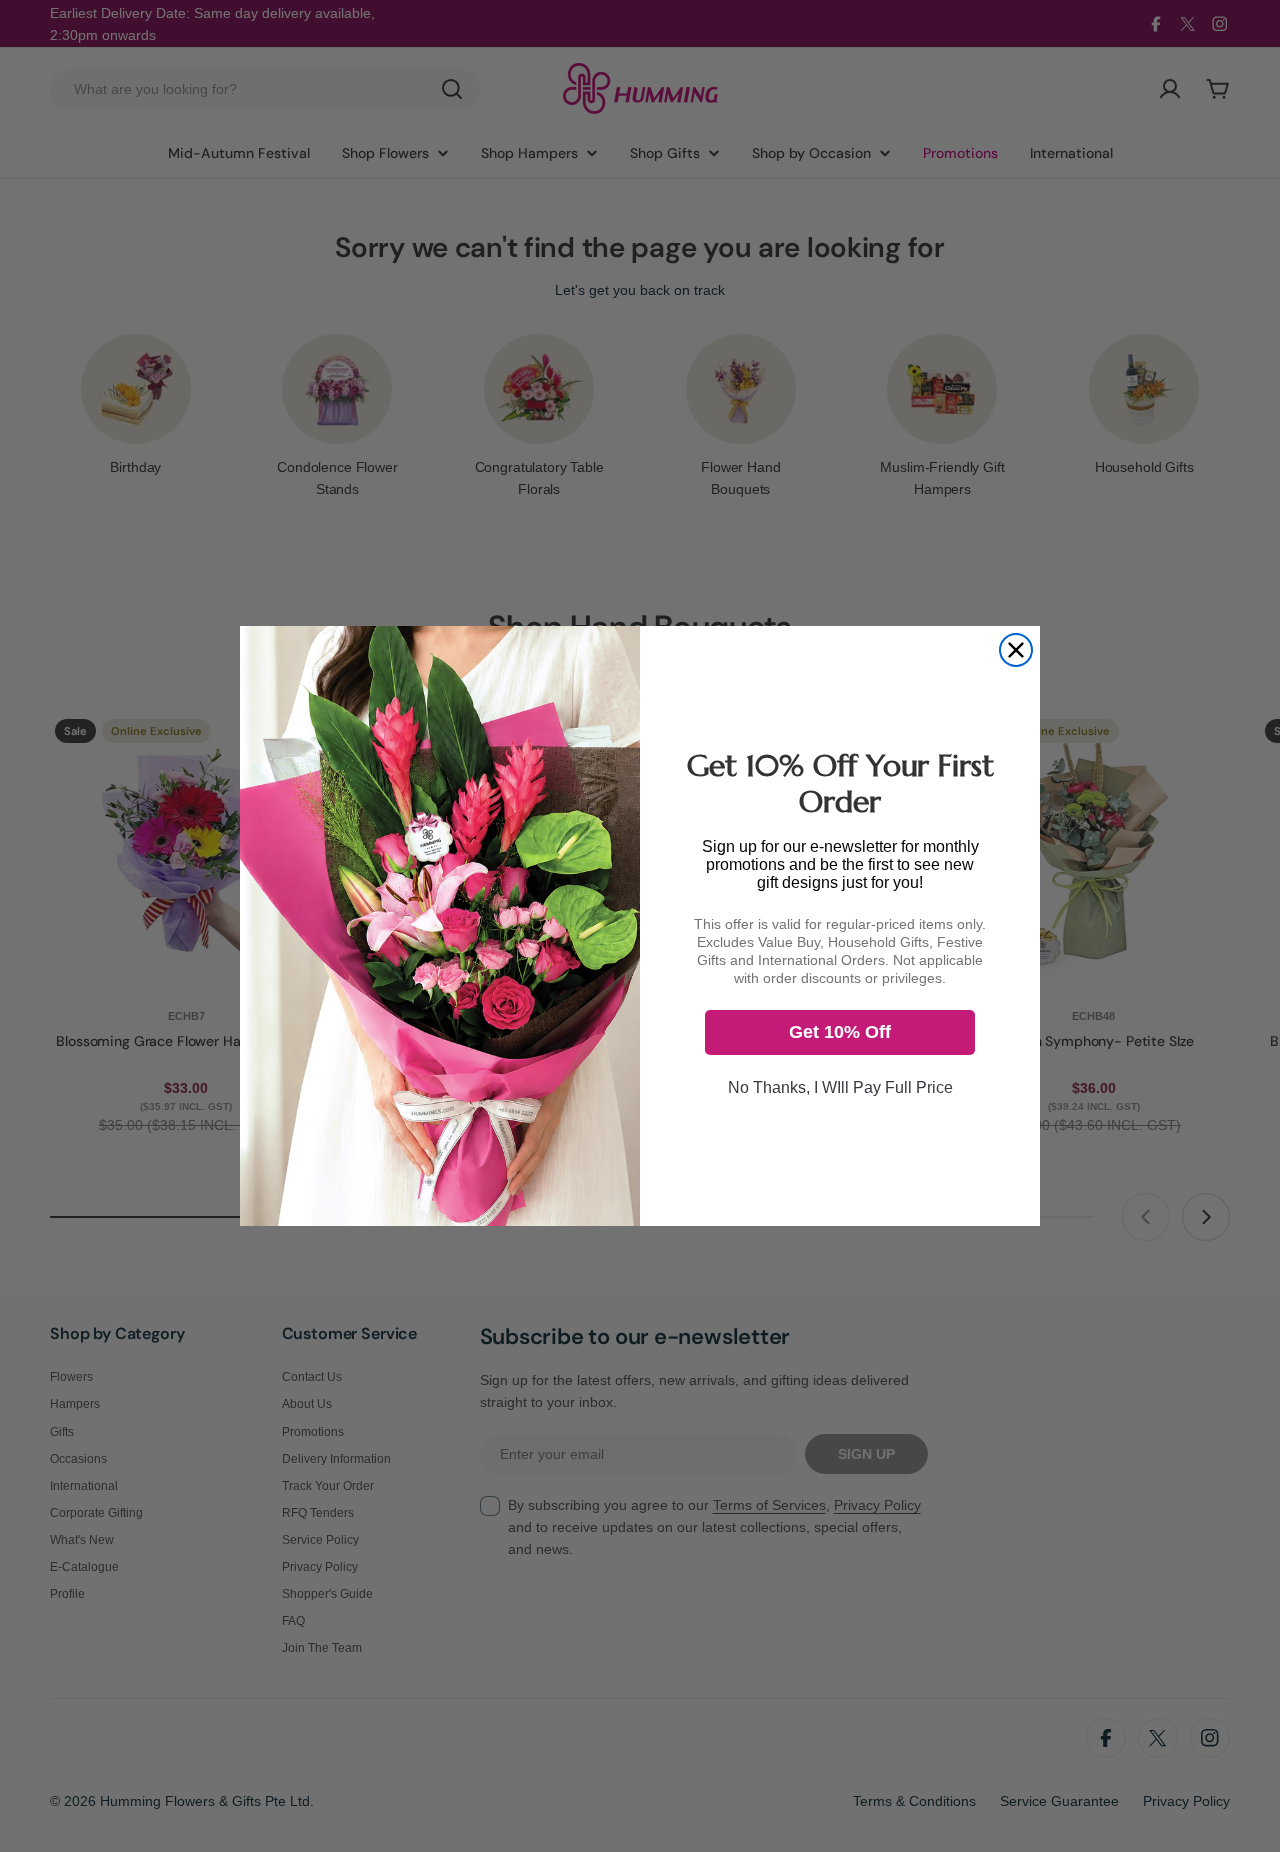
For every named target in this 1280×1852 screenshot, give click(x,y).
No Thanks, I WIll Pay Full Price (840, 1087)
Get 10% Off (840, 1032)
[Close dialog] (1016, 650)
